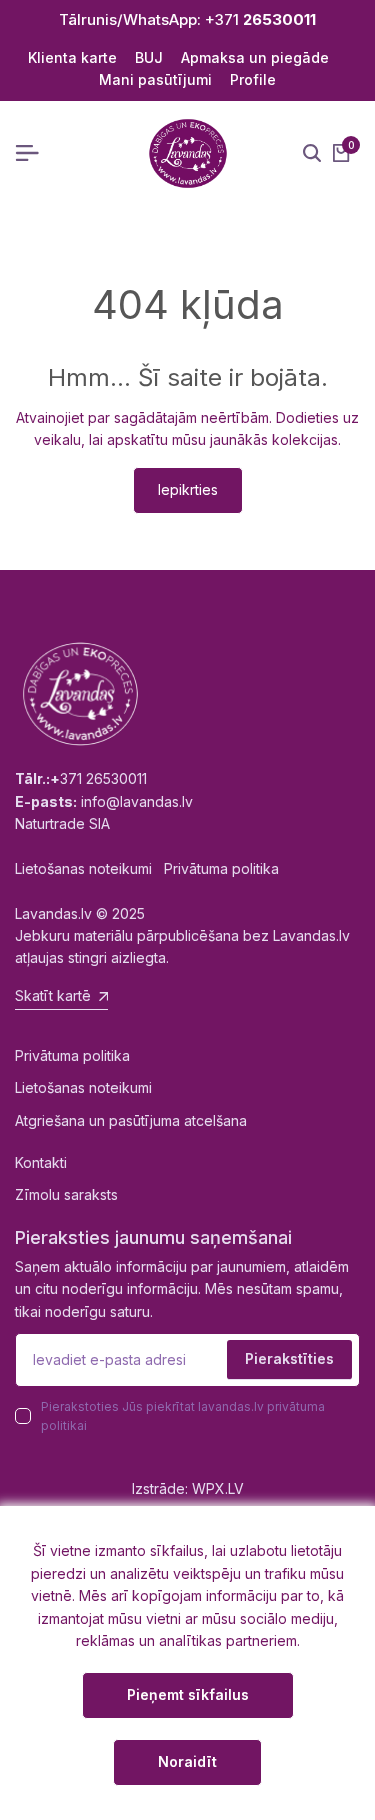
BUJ (149, 57)
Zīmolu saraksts (66, 1194)
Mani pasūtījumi (155, 79)
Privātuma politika (72, 1055)
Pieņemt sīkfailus (188, 1694)
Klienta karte (72, 57)
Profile (253, 79)
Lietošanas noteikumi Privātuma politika (147, 868)
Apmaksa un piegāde (255, 57)
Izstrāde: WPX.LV (188, 1488)
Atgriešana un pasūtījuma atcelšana (131, 1120)
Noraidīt (187, 1761)
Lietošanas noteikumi (83, 1087)
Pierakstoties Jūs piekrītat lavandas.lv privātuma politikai (183, 1416)
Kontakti (41, 1162)
